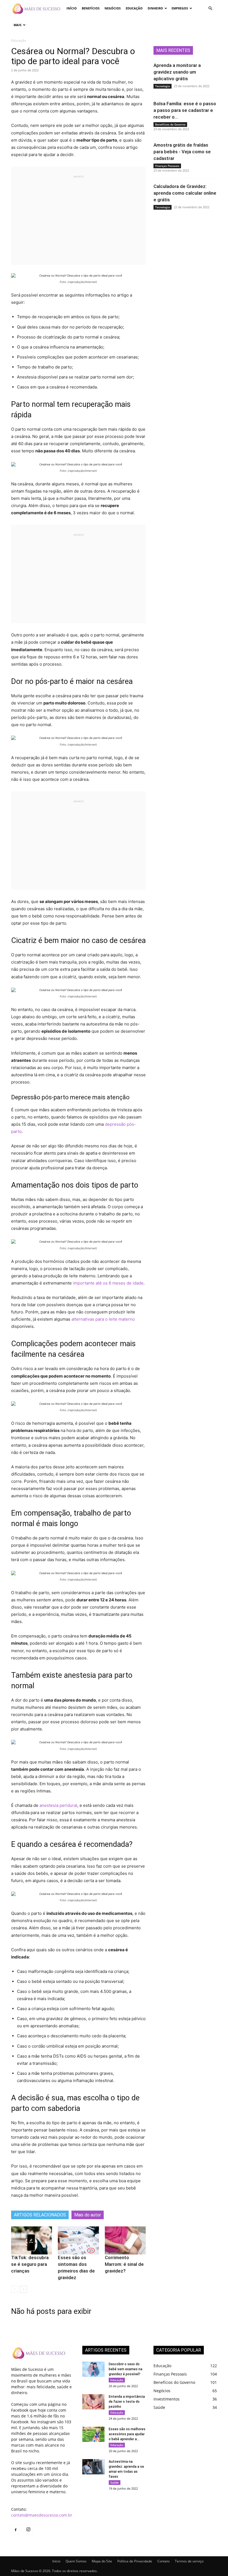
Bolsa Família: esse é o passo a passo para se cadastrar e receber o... (185, 110)
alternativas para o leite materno (103, 1319)
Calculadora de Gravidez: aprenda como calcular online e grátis (185, 193)
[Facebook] (16, 2530)
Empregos (180, 8)
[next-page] (23, 2289)
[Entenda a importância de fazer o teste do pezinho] (93, 2402)
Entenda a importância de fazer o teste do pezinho (127, 2402)
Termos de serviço (189, 2561)
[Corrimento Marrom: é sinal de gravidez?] (125, 2240)
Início (72, 8)
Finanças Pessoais (167, 166)
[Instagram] (28, 2530)
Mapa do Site (102, 2561)
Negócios (113, 8)
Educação (134, 8)
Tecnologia (163, 86)
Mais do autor (88, 2215)
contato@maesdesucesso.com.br (42, 2515)
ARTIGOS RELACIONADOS (40, 2215)
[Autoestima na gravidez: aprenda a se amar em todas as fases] (93, 2467)
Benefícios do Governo (170, 124)
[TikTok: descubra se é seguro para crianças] (32, 2240)
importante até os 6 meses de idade (108, 1283)
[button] (210, 8)
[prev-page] (15, 2289)
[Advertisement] (78, 218)
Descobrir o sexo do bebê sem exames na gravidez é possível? (126, 2369)
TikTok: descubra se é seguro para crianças (30, 2264)
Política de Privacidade (135, 2561)
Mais (18, 25)
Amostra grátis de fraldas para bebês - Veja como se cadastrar (182, 152)
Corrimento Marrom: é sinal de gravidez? (124, 2264)
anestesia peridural (58, 1805)
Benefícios (91, 8)
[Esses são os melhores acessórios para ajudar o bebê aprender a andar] (93, 2434)
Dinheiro (155, 8)
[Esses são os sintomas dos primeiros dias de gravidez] (78, 2240)
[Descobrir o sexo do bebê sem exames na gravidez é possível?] (93, 2369)
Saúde (115, 2482)
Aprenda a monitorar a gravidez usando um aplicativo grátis (177, 72)
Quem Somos (76, 2561)
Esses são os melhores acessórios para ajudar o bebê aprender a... (127, 2434)
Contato (163, 2561)
